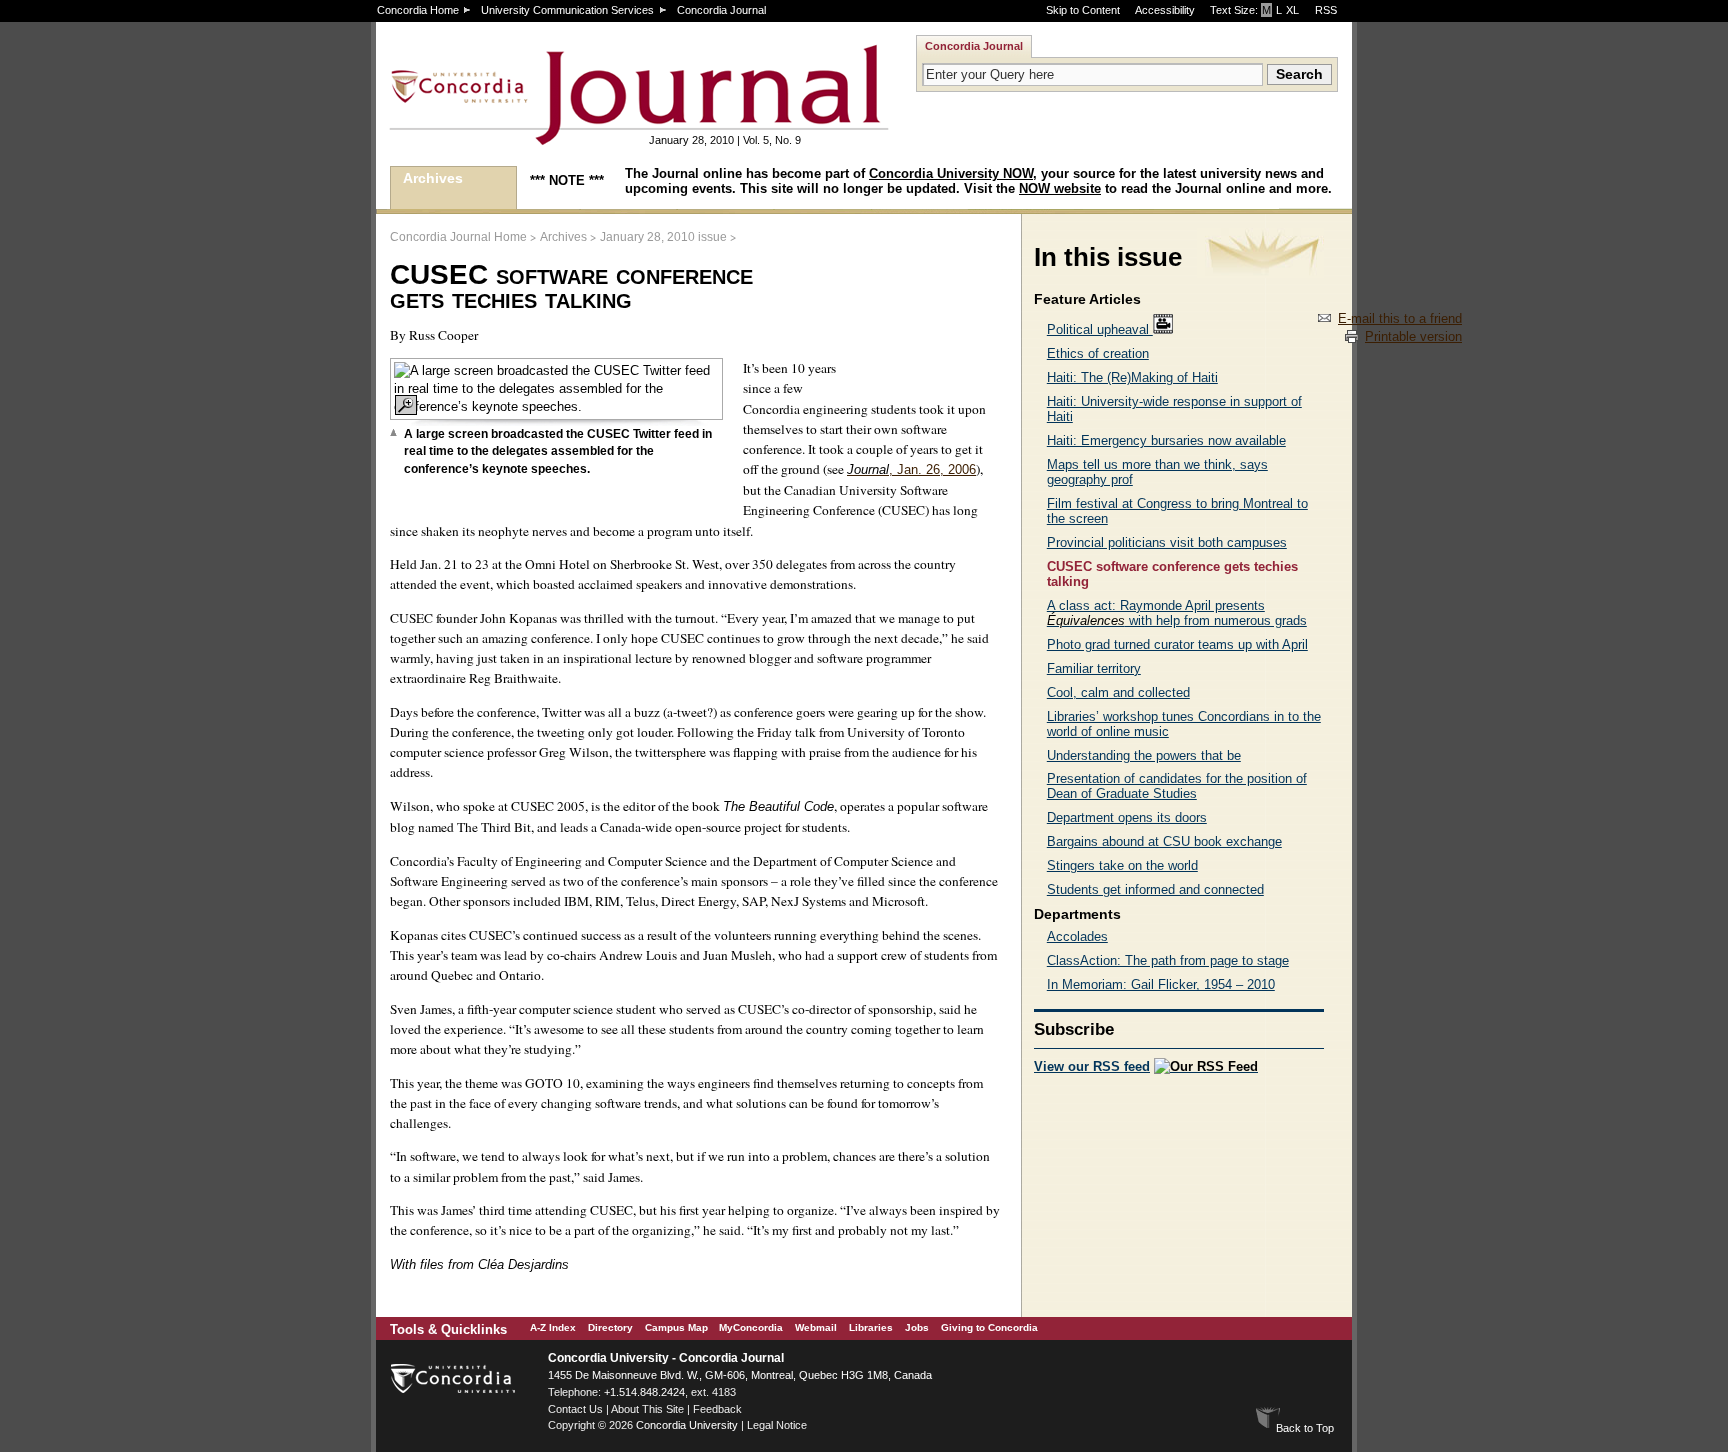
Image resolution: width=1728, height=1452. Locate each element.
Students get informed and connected (1155, 889)
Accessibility (1165, 10)
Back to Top (1305, 1428)
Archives (433, 178)
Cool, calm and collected (1118, 692)
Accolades (1077, 936)
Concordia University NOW (951, 173)
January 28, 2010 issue (663, 237)
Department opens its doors (1127, 817)
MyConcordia (751, 1327)
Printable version (1413, 336)
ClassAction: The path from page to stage (1168, 960)
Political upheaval (1100, 329)
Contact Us (575, 1409)
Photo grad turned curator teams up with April (1177, 644)
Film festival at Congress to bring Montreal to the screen (1177, 511)
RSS (1326, 10)
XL (1292, 10)
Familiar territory (1094, 668)
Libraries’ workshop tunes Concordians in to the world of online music (1184, 724)
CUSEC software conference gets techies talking (1172, 574)
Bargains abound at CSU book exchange (1164, 841)
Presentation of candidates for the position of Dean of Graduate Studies (1177, 786)
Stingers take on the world (1122, 865)
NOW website (1060, 188)
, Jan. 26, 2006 (911, 469)
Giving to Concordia (989, 1327)
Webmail (816, 1327)
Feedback (717, 1409)
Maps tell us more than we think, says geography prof (1157, 472)
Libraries (871, 1327)
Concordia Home (418, 10)
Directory (610, 1327)
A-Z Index (553, 1327)
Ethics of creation (1098, 353)
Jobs (917, 1327)
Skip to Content (1083, 10)
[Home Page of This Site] (576, 136)
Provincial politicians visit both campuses (1167, 542)
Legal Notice (777, 1425)
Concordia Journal (721, 10)
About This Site (647, 1409)
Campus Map (676, 1327)
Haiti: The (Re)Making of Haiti (1132, 377)
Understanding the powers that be (1144, 755)
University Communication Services (567, 10)
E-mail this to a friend (1400, 318)
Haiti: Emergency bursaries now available (1166, 440)
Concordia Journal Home (458, 237)
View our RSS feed (1092, 1066)
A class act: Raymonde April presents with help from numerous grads (1177, 613)
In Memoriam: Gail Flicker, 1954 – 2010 (1161, 984)
